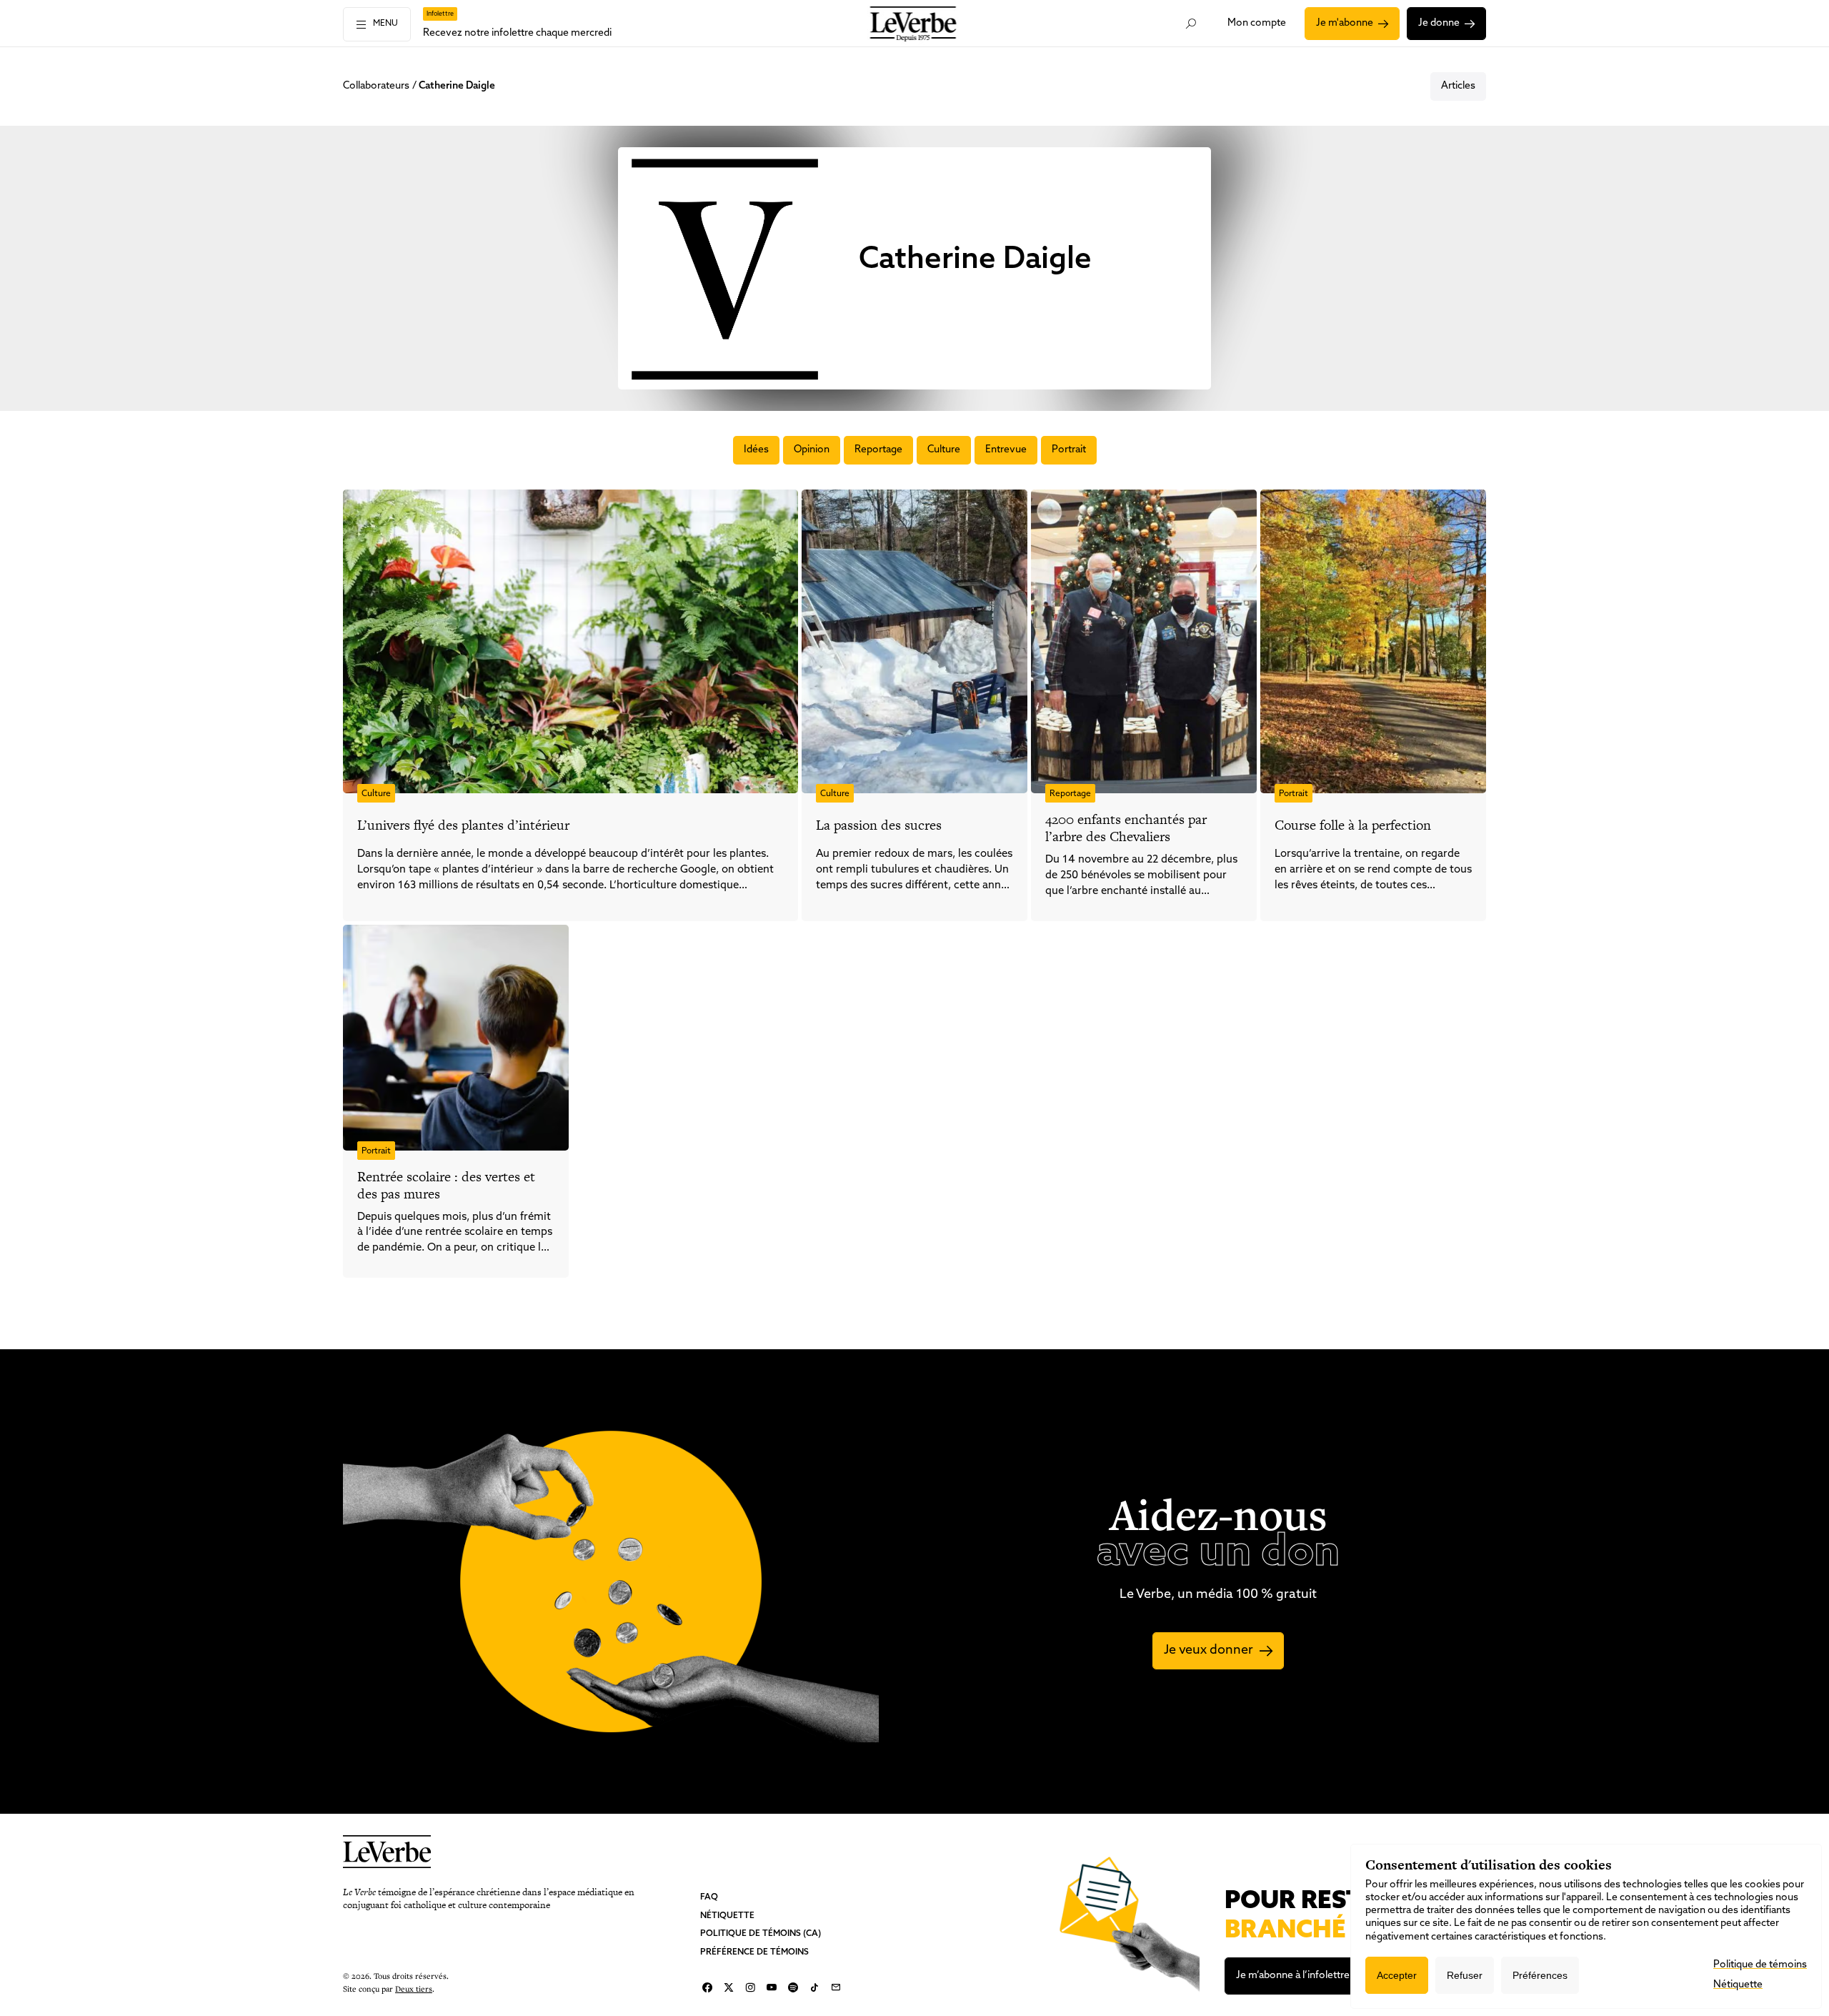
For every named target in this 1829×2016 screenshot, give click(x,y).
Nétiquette (727, 1915)
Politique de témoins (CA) (761, 1934)
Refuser (1465, 1975)
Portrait (1069, 450)
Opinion (812, 450)
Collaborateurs (376, 86)
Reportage (878, 450)
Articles (1458, 86)
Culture (944, 450)
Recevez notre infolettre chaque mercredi (517, 33)
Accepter (1397, 1975)
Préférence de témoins (754, 1952)
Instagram (750, 1987)
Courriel (836, 1987)
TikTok (814, 1987)
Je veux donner (1208, 1651)
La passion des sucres (879, 825)
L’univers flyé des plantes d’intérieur (463, 825)
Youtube (772, 1987)
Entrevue (1006, 450)
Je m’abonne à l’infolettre (1293, 1976)
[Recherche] (1191, 24)
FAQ (709, 1897)
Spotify (793, 1987)
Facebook (707, 1987)
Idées (756, 450)
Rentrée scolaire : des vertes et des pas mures (446, 1185)
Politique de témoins (1760, 1965)
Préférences (1540, 1975)
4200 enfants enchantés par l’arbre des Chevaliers (1126, 828)
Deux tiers (414, 1988)
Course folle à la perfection (1353, 825)
